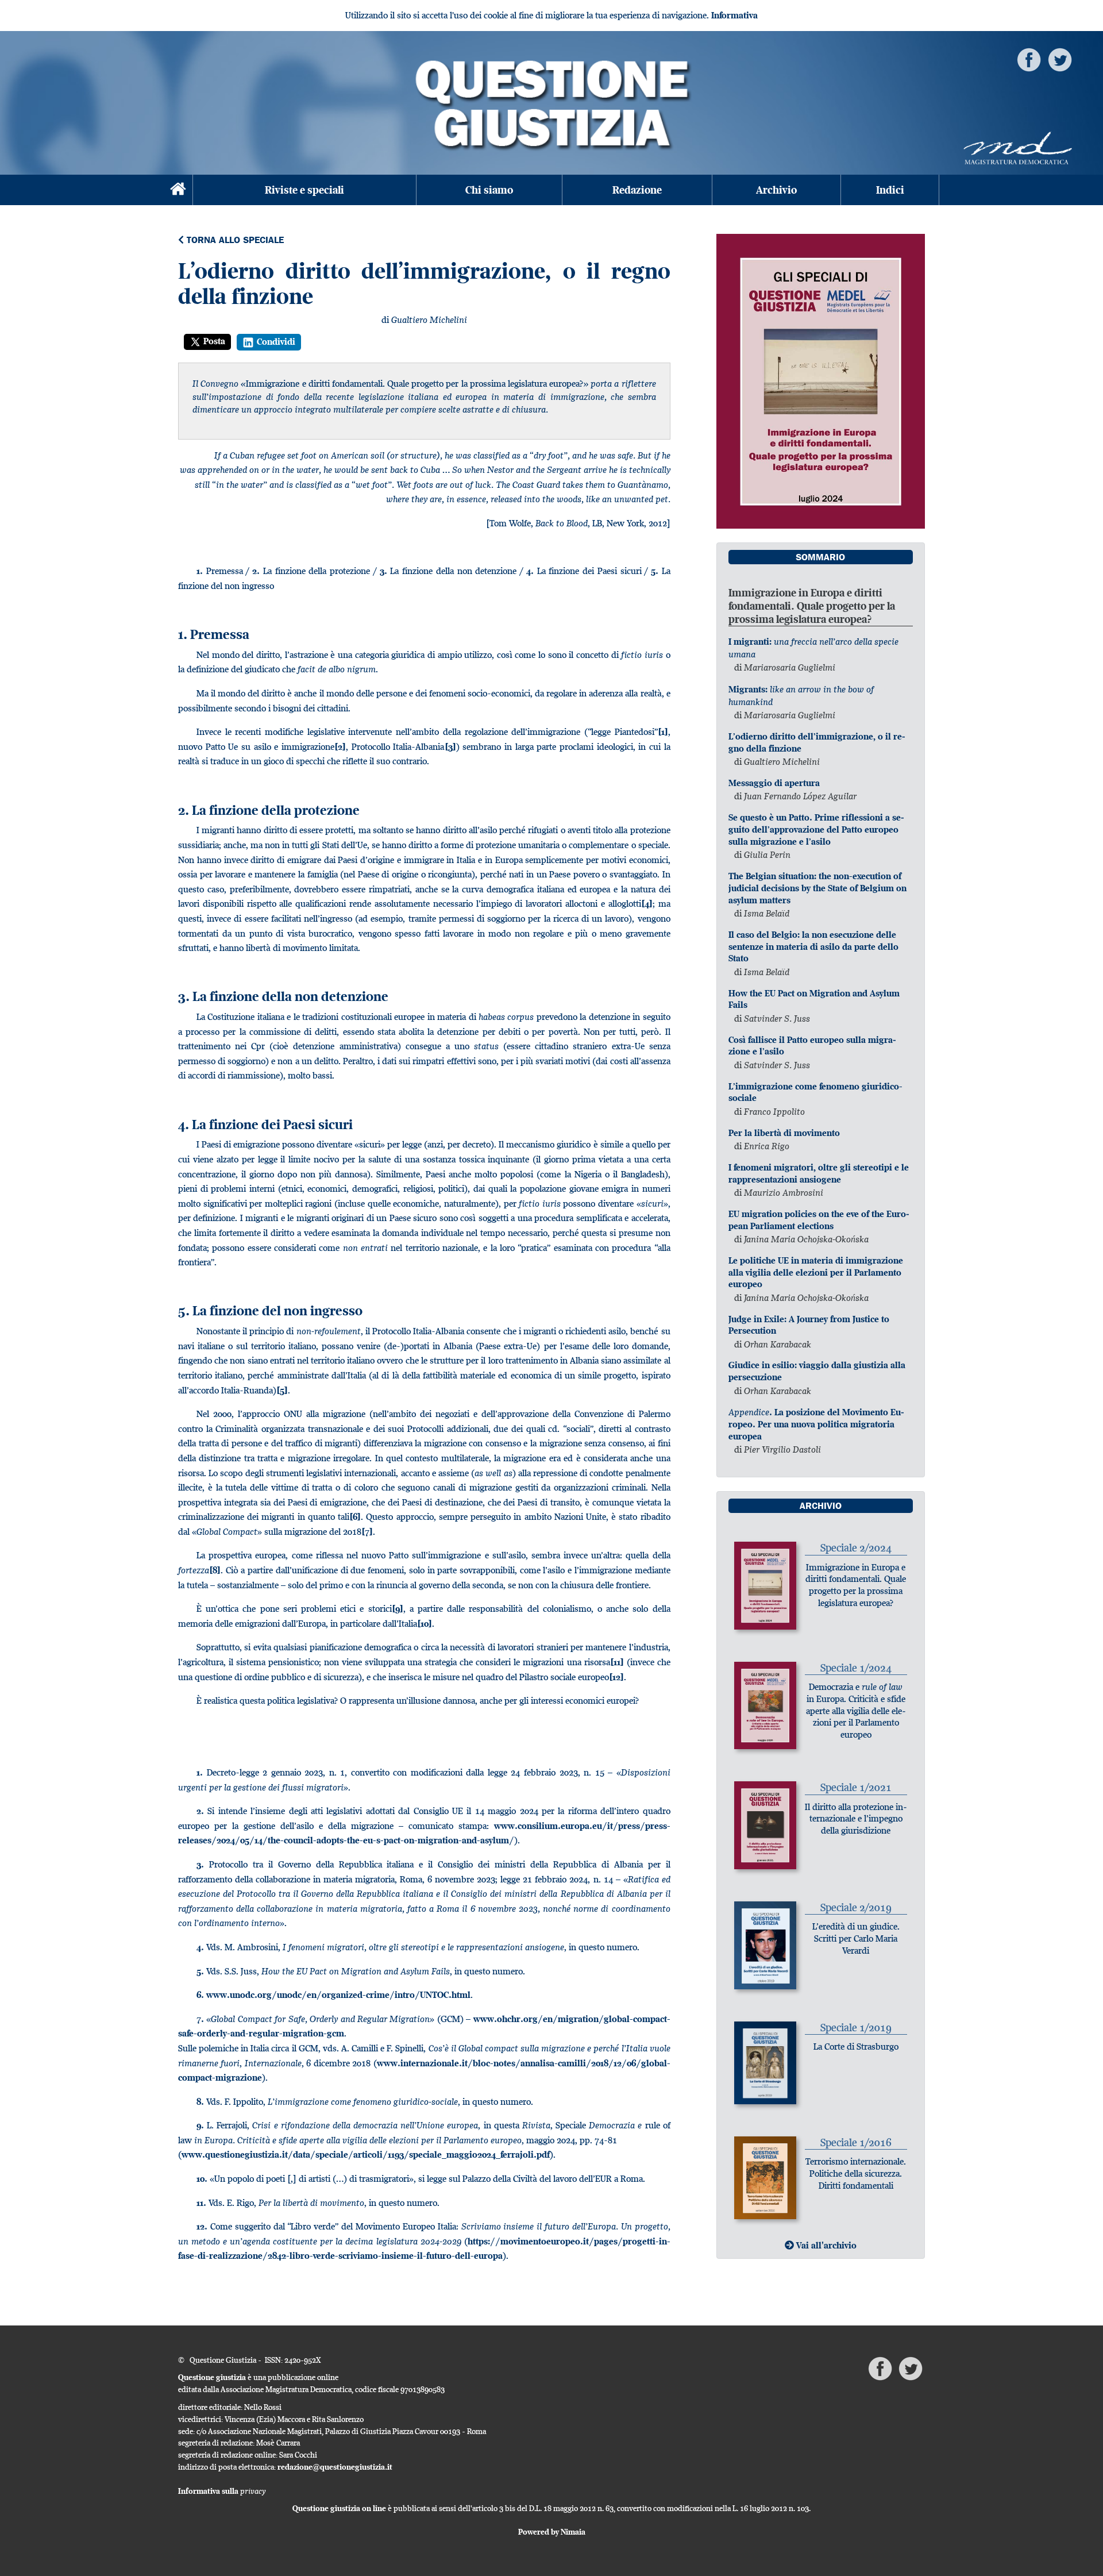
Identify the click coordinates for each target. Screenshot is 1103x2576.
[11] (617, 1662)
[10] (425, 1624)
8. (200, 2102)
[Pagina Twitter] (1060, 59)
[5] (282, 1390)
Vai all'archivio (825, 2245)
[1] (663, 732)
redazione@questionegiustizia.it (335, 2467)
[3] (450, 747)
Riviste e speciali (304, 190)
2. (200, 1811)
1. (200, 1772)
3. (200, 1864)
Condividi (276, 342)
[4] (647, 904)
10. (202, 2179)
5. (200, 1971)
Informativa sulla (222, 2491)
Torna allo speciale (234, 241)
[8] (215, 1570)
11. (201, 2203)
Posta (214, 341)
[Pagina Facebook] (1029, 59)
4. (200, 1947)
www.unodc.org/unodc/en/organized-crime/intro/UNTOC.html (338, 1995)
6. (200, 1995)
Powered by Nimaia (552, 2532)
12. (202, 2226)
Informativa (734, 15)
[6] (355, 1517)
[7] (367, 1532)
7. (200, 2019)
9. (200, 2125)
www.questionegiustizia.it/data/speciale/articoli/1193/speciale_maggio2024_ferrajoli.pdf (366, 2155)
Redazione (637, 190)
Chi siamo (489, 190)
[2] (340, 747)
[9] (398, 1609)
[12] (616, 1677)
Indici (890, 190)
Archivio (776, 190)
